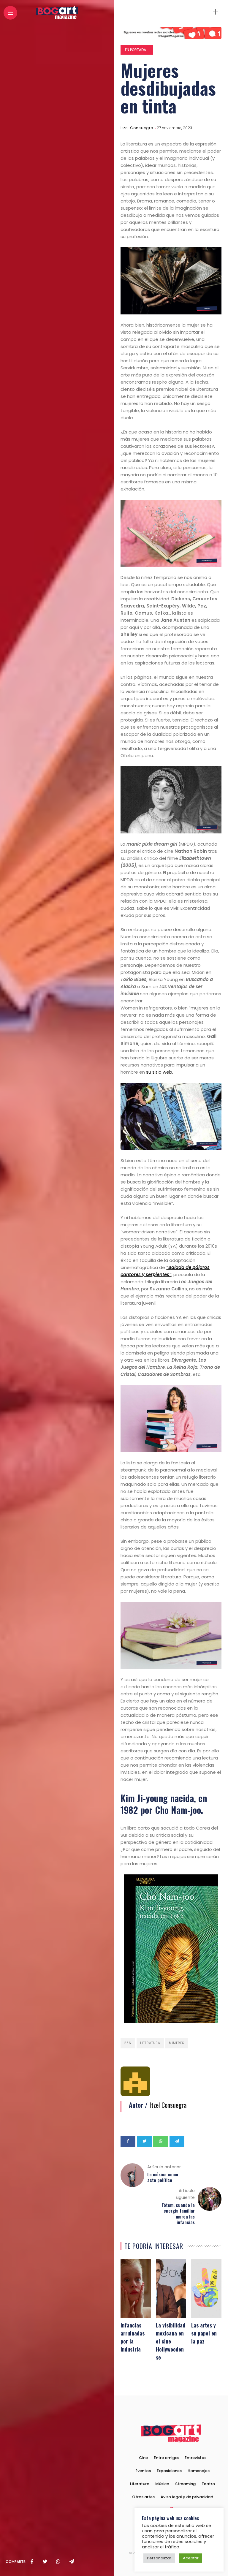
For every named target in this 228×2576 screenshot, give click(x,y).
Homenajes (199, 2471)
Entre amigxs (166, 2458)
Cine (143, 2458)
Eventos (143, 2471)
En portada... (137, 50)
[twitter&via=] (45, 2562)
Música (162, 2484)
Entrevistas (195, 2458)
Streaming (185, 2484)
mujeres (177, 2043)
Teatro (208, 2484)
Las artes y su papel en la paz (204, 2333)
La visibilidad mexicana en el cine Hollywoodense (171, 2341)
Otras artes (143, 2497)
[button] (172, 2511)
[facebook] (32, 2562)
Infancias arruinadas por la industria (133, 2337)
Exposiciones (169, 2471)
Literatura (150, 2043)
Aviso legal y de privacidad (187, 2497)
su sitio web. (160, 1072)
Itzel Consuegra (137, 128)
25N (128, 2043)
